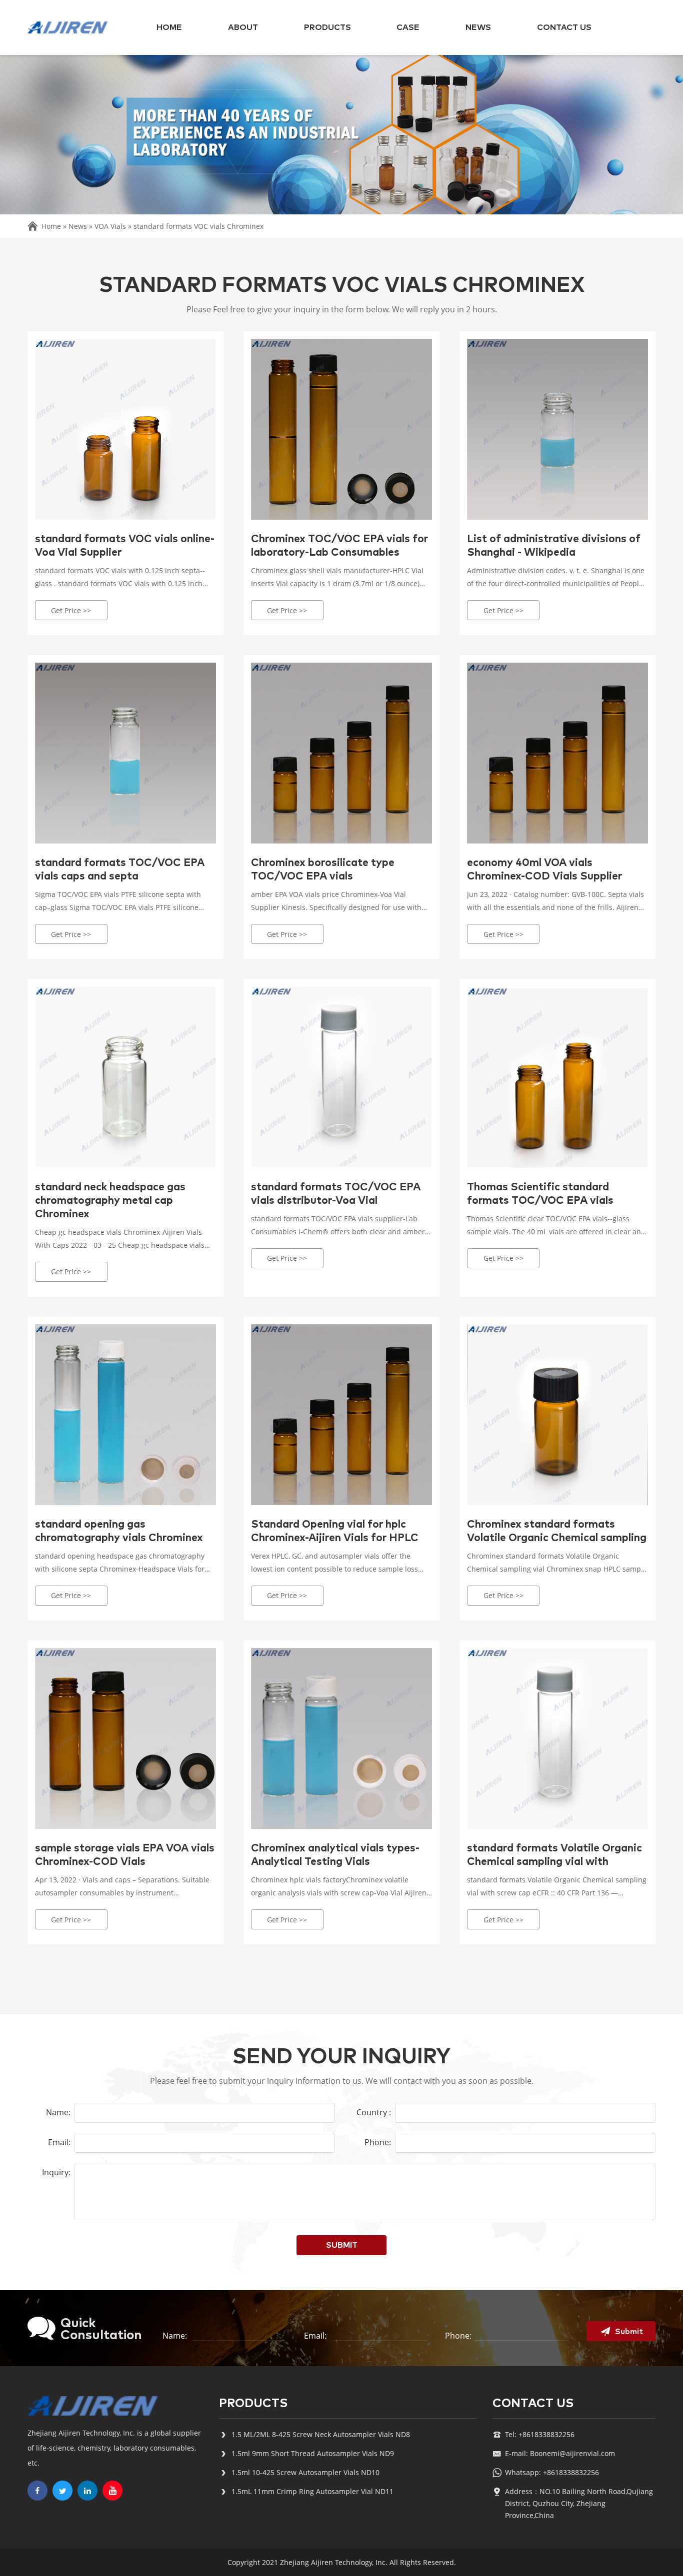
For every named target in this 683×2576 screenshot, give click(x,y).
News (478, 27)
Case (408, 27)
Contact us (564, 27)
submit (342, 2245)
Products (327, 27)
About (243, 27)
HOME (169, 27)
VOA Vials (110, 226)
